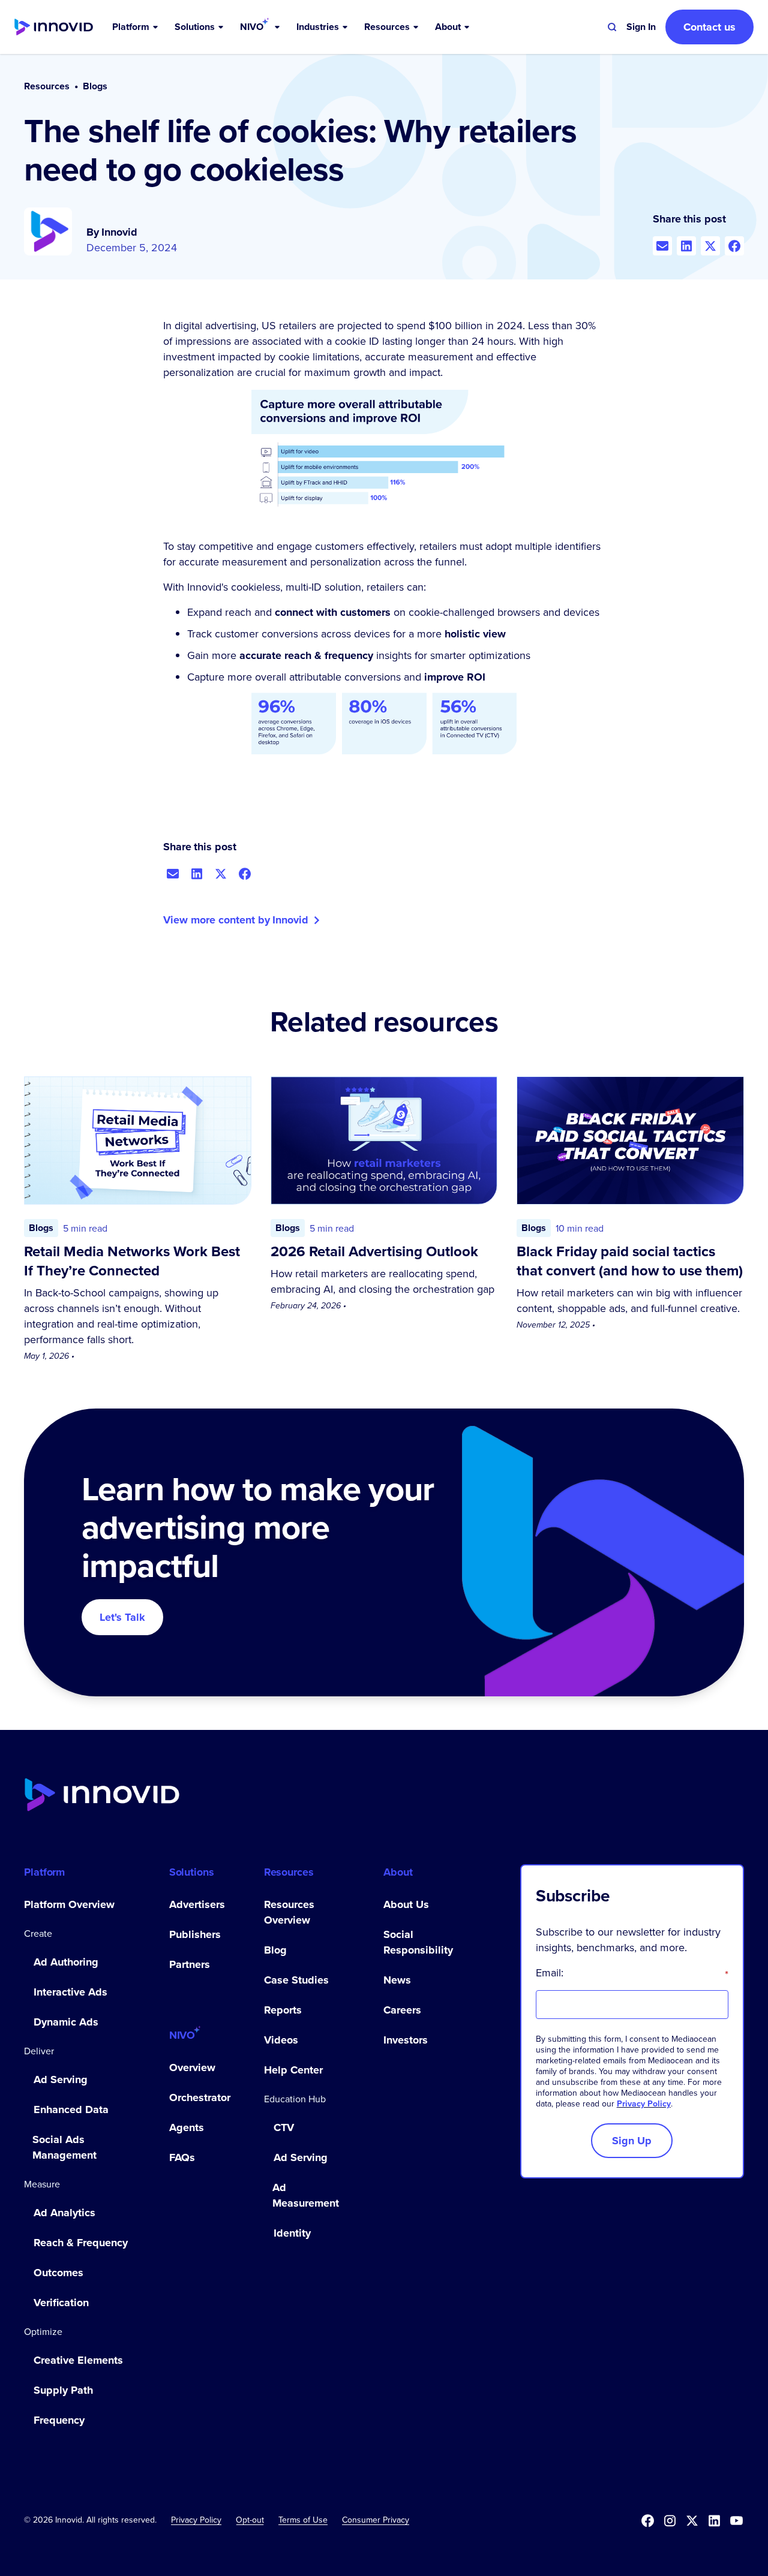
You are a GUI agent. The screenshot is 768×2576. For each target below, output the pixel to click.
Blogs (95, 86)
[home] (54, 27)
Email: (632, 1973)
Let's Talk (122, 1617)
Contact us (709, 27)
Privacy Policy (644, 2103)
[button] (136, 27)
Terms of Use (303, 2520)
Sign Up (632, 2141)
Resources (47, 86)
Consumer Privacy (376, 2520)
